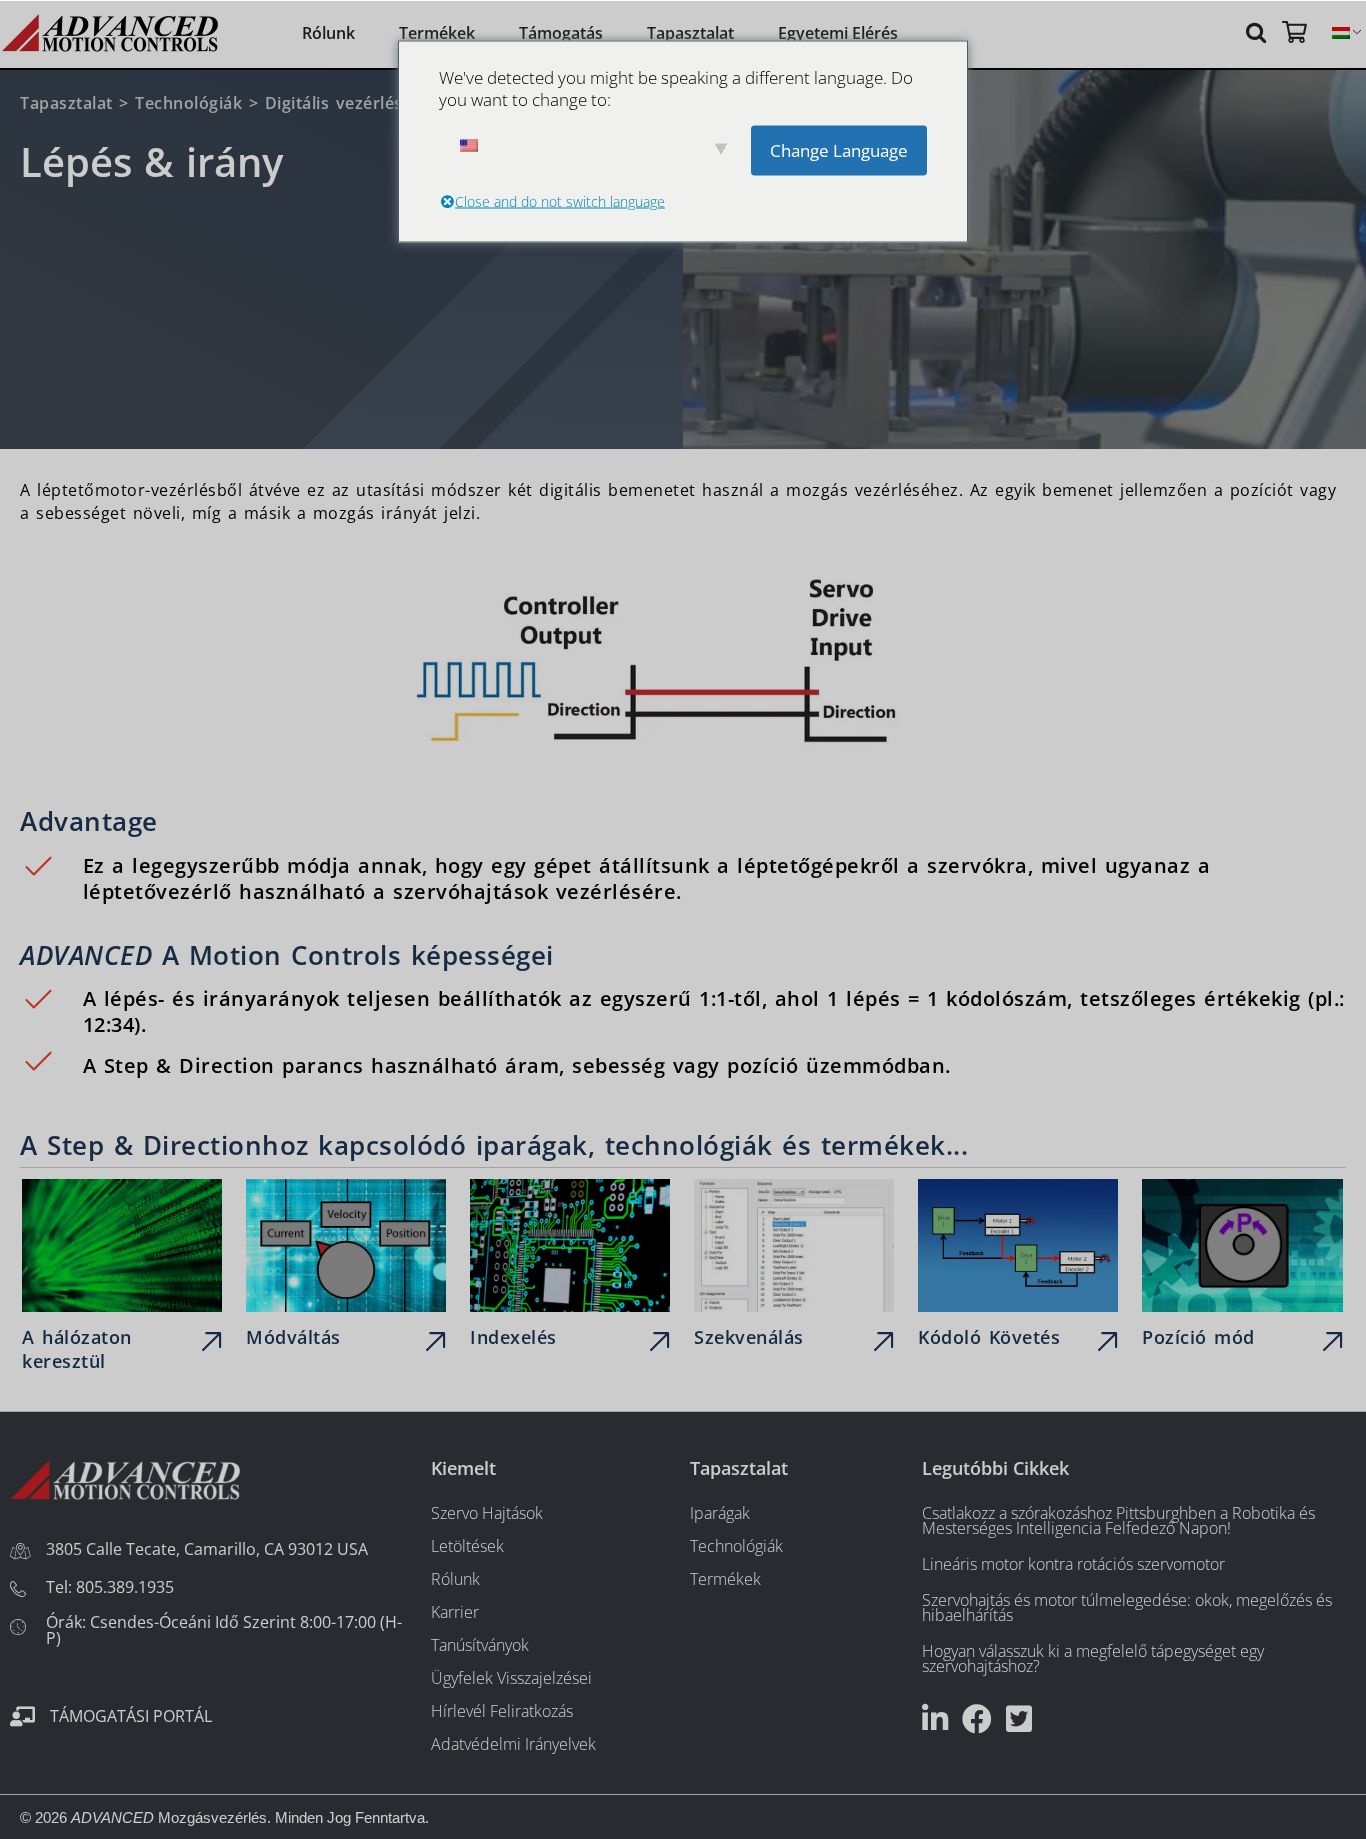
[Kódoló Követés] (1018, 1269)
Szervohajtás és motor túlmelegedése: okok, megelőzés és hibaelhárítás (1127, 1607)
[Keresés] (1259, 31)
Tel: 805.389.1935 (110, 1587)
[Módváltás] (346, 1269)
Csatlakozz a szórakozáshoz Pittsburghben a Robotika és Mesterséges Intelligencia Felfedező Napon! (1118, 1520)
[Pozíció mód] (1242, 1269)
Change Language (839, 149)
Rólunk (328, 33)
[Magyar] (1341, 33)
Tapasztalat (690, 33)
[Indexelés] (570, 1269)
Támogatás (561, 33)
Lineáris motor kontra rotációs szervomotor (1073, 1564)
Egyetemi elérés (838, 33)
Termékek (437, 33)
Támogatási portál (131, 1716)
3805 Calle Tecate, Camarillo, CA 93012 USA (207, 1549)
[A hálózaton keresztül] (122, 1279)
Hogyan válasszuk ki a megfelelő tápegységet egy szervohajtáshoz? (1093, 1658)
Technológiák (188, 103)
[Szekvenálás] (794, 1269)
